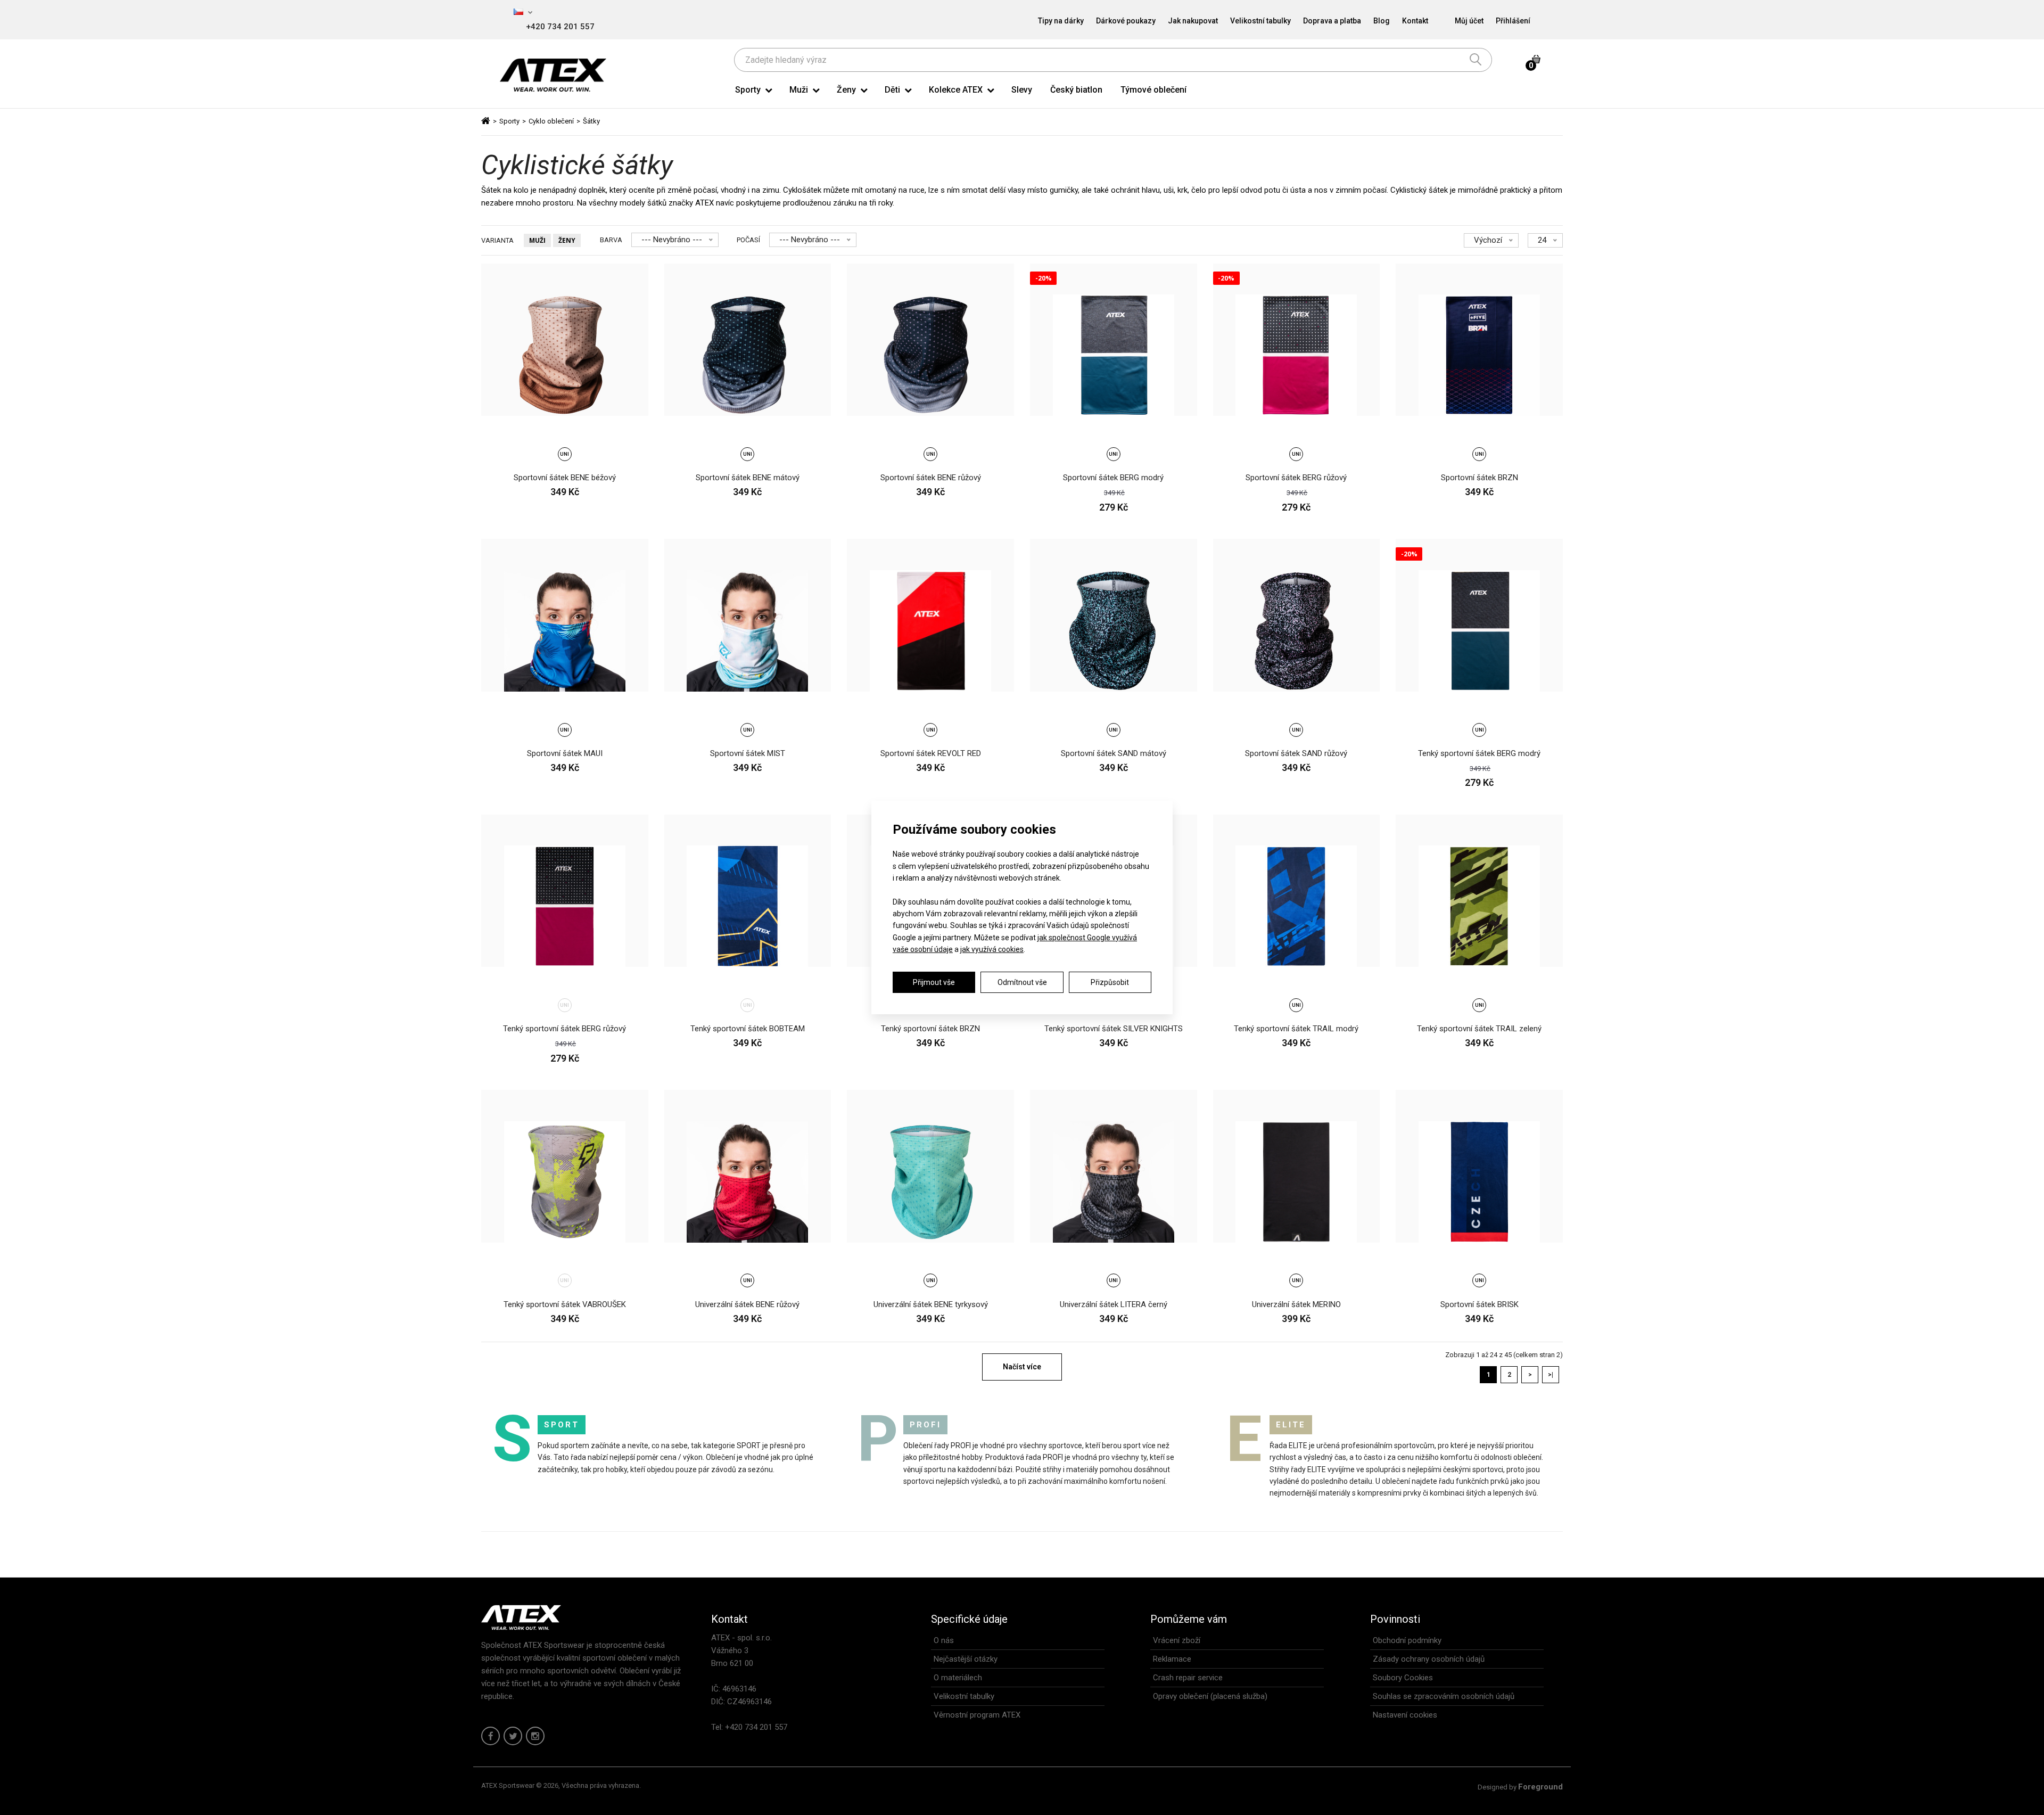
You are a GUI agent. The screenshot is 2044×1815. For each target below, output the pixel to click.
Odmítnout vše (1022, 982)
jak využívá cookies (992, 949)
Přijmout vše (934, 982)
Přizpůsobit (1110, 982)
